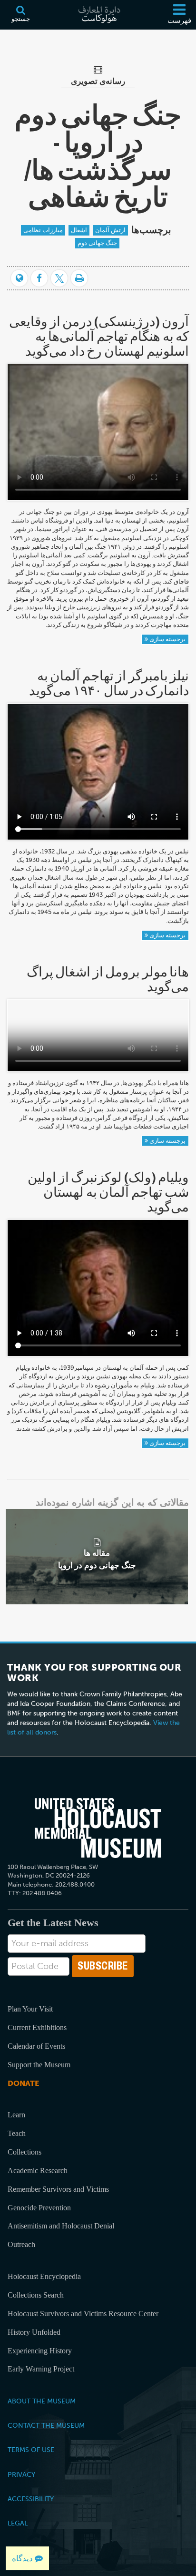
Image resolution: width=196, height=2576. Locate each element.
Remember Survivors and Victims (58, 2189)
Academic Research (38, 2171)
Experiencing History (40, 2351)
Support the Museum (39, 2065)
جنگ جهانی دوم (97, 243)
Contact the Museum (46, 2425)
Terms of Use (31, 2450)
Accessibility (31, 2499)
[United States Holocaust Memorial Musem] (98, 1828)
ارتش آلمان (110, 230)
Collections (24, 2152)
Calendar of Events (36, 2046)
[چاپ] (79, 278)
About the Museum (42, 2401)
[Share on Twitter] (59, 278)
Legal (18, 2523)
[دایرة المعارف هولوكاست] (98, 15)
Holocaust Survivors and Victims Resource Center (83, 2314)
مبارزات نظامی (43, 230)
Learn (16, 2115)
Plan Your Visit (30, 2009)
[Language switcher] (19, 278)
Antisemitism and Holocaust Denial (61, 2226)
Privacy (21, 2474)
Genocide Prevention (39, 2208)
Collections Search (36, 2295)
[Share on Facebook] (39, 278)
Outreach (21, 2244)
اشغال (79, 230)
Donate (23, 2083)
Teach (17, 2133)
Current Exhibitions (37, 2027)
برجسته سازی (167, 639)
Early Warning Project (41, 2369)
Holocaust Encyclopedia (44, 2276)
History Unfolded (34, 2332)
